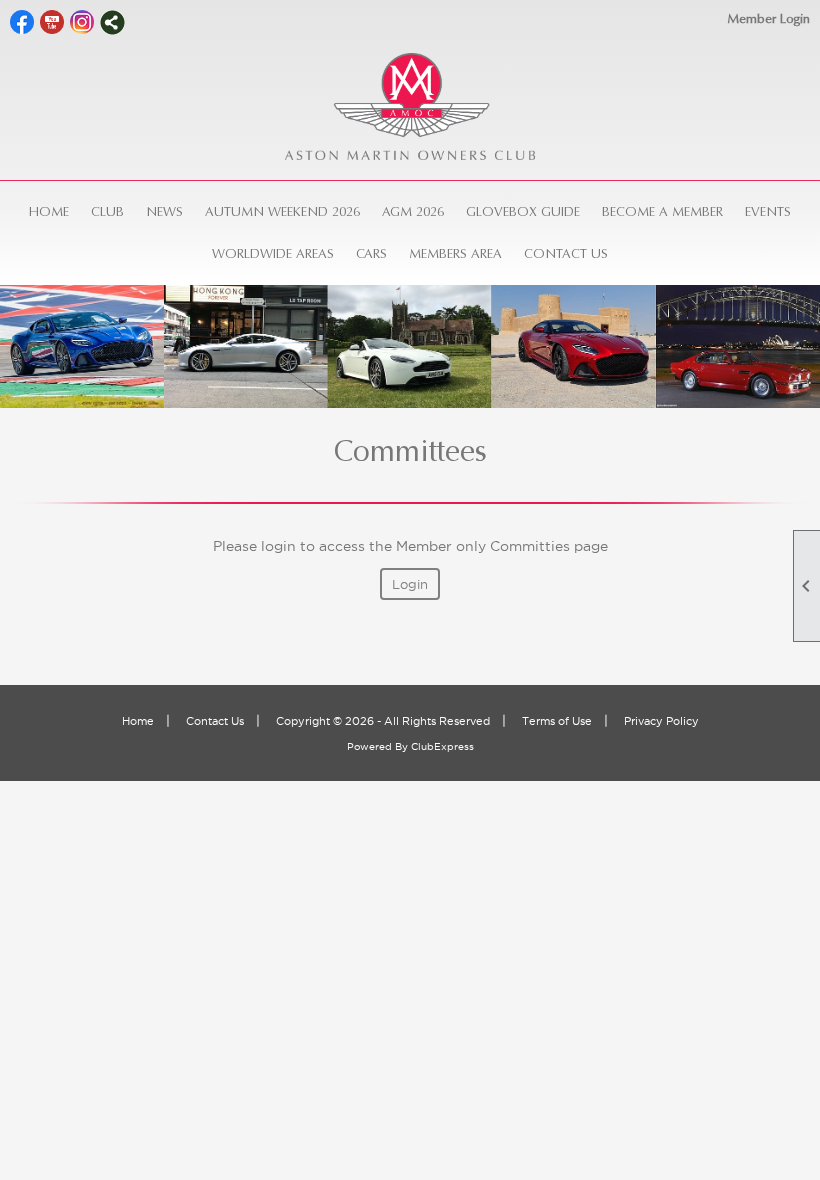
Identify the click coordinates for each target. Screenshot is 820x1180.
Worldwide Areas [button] (273, 253)
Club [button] (107, 211)
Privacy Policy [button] (661, 721)
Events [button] (768, 211)
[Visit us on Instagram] (82, 22)
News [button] (164, 211)
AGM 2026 (413, 211)
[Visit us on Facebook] (22, 22)
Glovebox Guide (523, 211)
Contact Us (566, 253)
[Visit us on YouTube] (52, 22)
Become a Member (662, 211)
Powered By (379, 746)
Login (410, 584)
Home (49, 211)
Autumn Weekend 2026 (282, 211)
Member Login (768, 18)
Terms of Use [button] (557, 721)
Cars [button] (371, 253)
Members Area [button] (455, 253)
